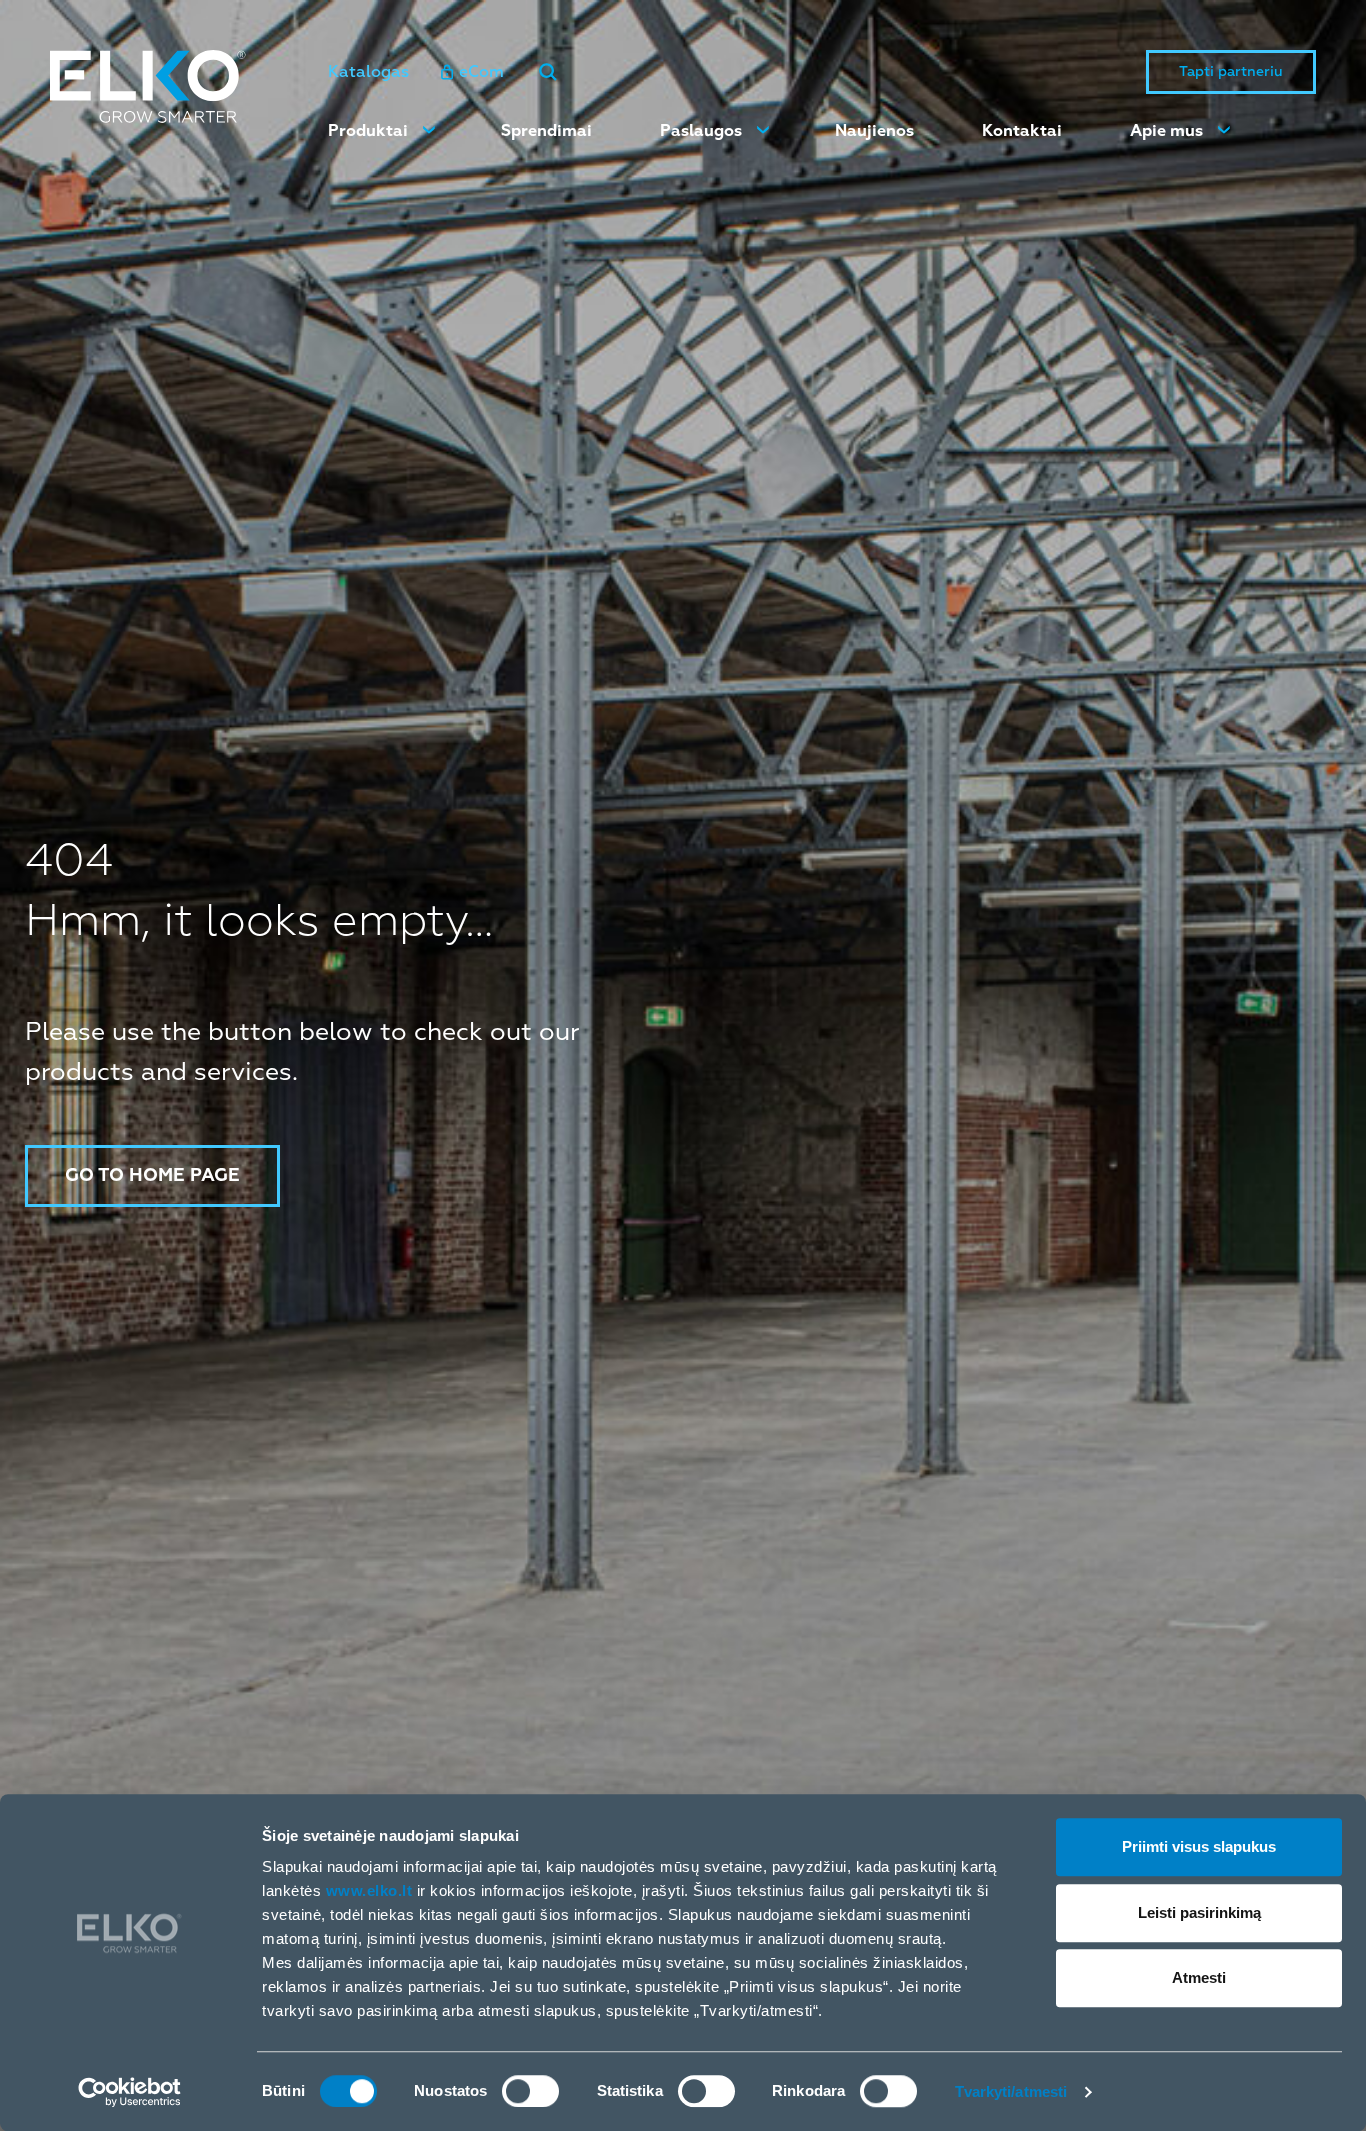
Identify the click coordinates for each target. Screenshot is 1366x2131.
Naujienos (874, 131)
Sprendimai (546, 131)
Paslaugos (701, 131)
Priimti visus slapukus (1199, 1846)
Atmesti (1199, 1977)
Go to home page (152, 1175)
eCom (481, 72)
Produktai (368, 131)
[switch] (530, 2091)
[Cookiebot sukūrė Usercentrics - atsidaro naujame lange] (129, 2092)
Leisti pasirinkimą (1199, 1912)
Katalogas (368, 72)
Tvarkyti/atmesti (1011, 2091)
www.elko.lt (369, 1890)
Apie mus (1166, 131)
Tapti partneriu (1231, 71)
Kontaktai (1022, 131)
